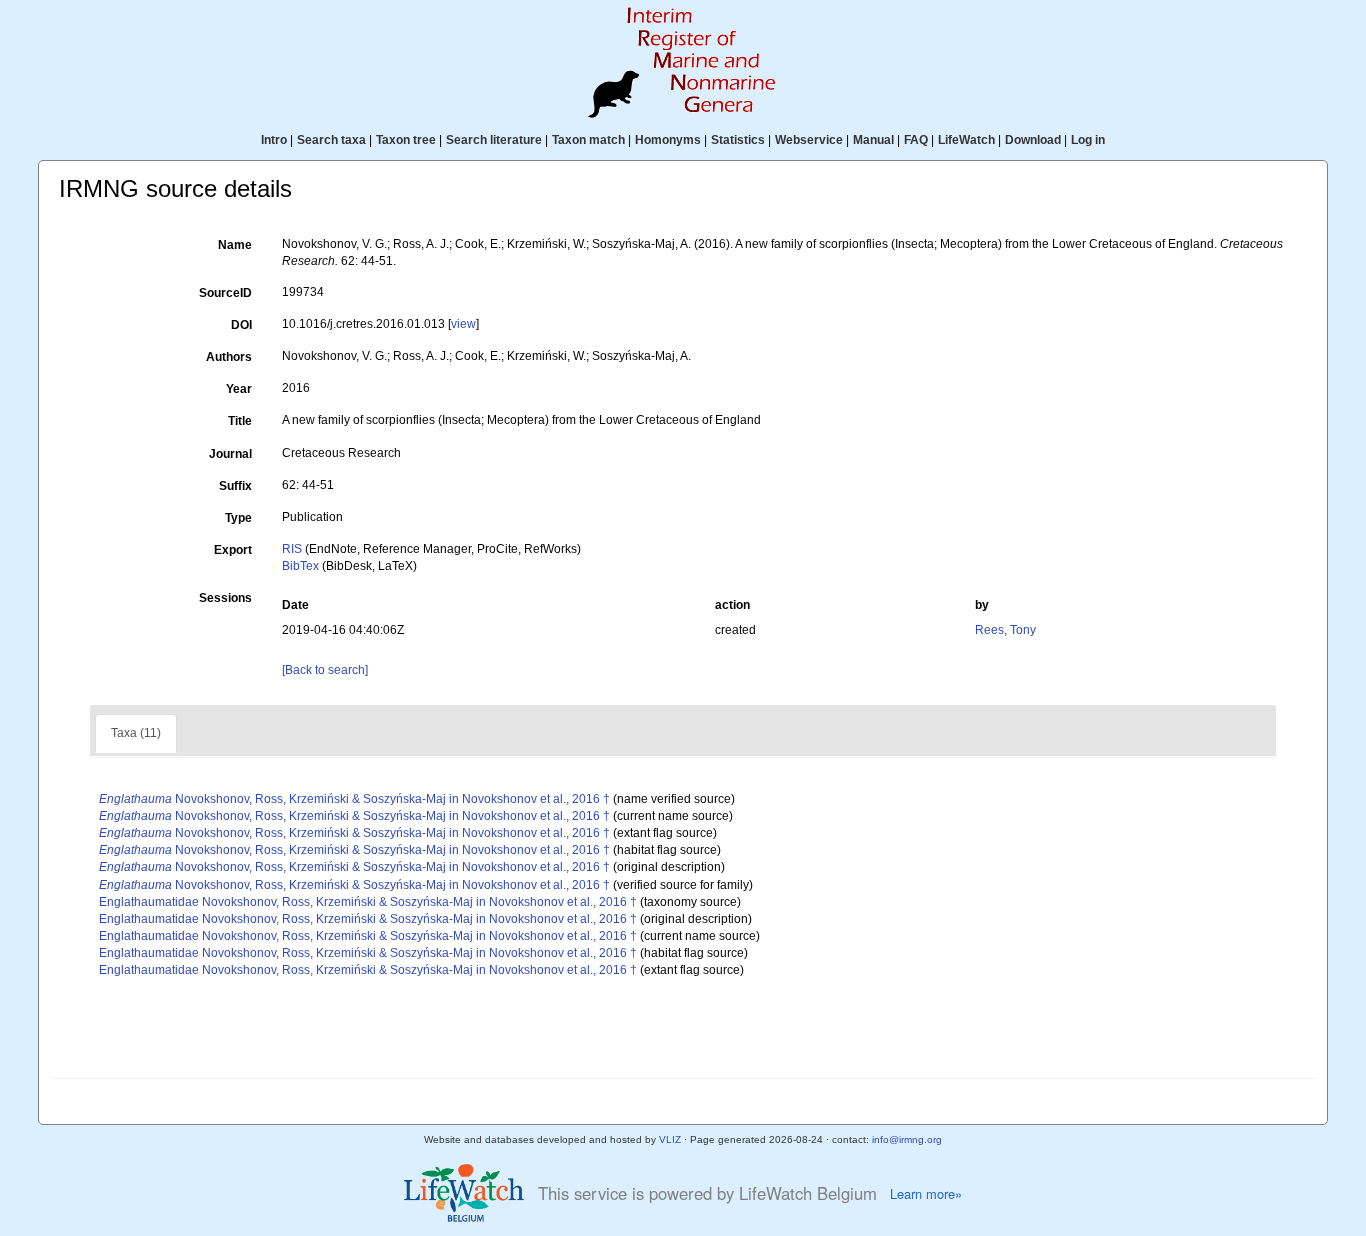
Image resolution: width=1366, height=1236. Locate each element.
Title (240, 421)
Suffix (235, 486)
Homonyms (668, 140)
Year (239, 389)
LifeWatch (966, 140)
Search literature (494, 140)
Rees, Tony (1005, 630)
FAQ (916, 140)
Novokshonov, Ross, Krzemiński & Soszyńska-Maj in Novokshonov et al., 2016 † (354, 799)
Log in (1088, 140)
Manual (873, 140)
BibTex (300, 566)
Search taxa (331, 140)
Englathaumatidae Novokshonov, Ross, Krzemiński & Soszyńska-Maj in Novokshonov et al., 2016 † (368, 902)
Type (238, 518)
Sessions (225, 598)
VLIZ (670, 1139)
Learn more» (926, 1194)
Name (235, 245)
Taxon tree (406, 140)
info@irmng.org (907, 1139)
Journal (230, 454)
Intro (274, 140)
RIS (292, 549)
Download (1033, 140)
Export (233, 550)
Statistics (738, 140)
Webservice (809, 140)
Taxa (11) (136, 733)
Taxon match (588, 140)
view (463, 324)
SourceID (225, 293)
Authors (229, 357)
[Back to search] (325, 670)
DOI (241, 325)
